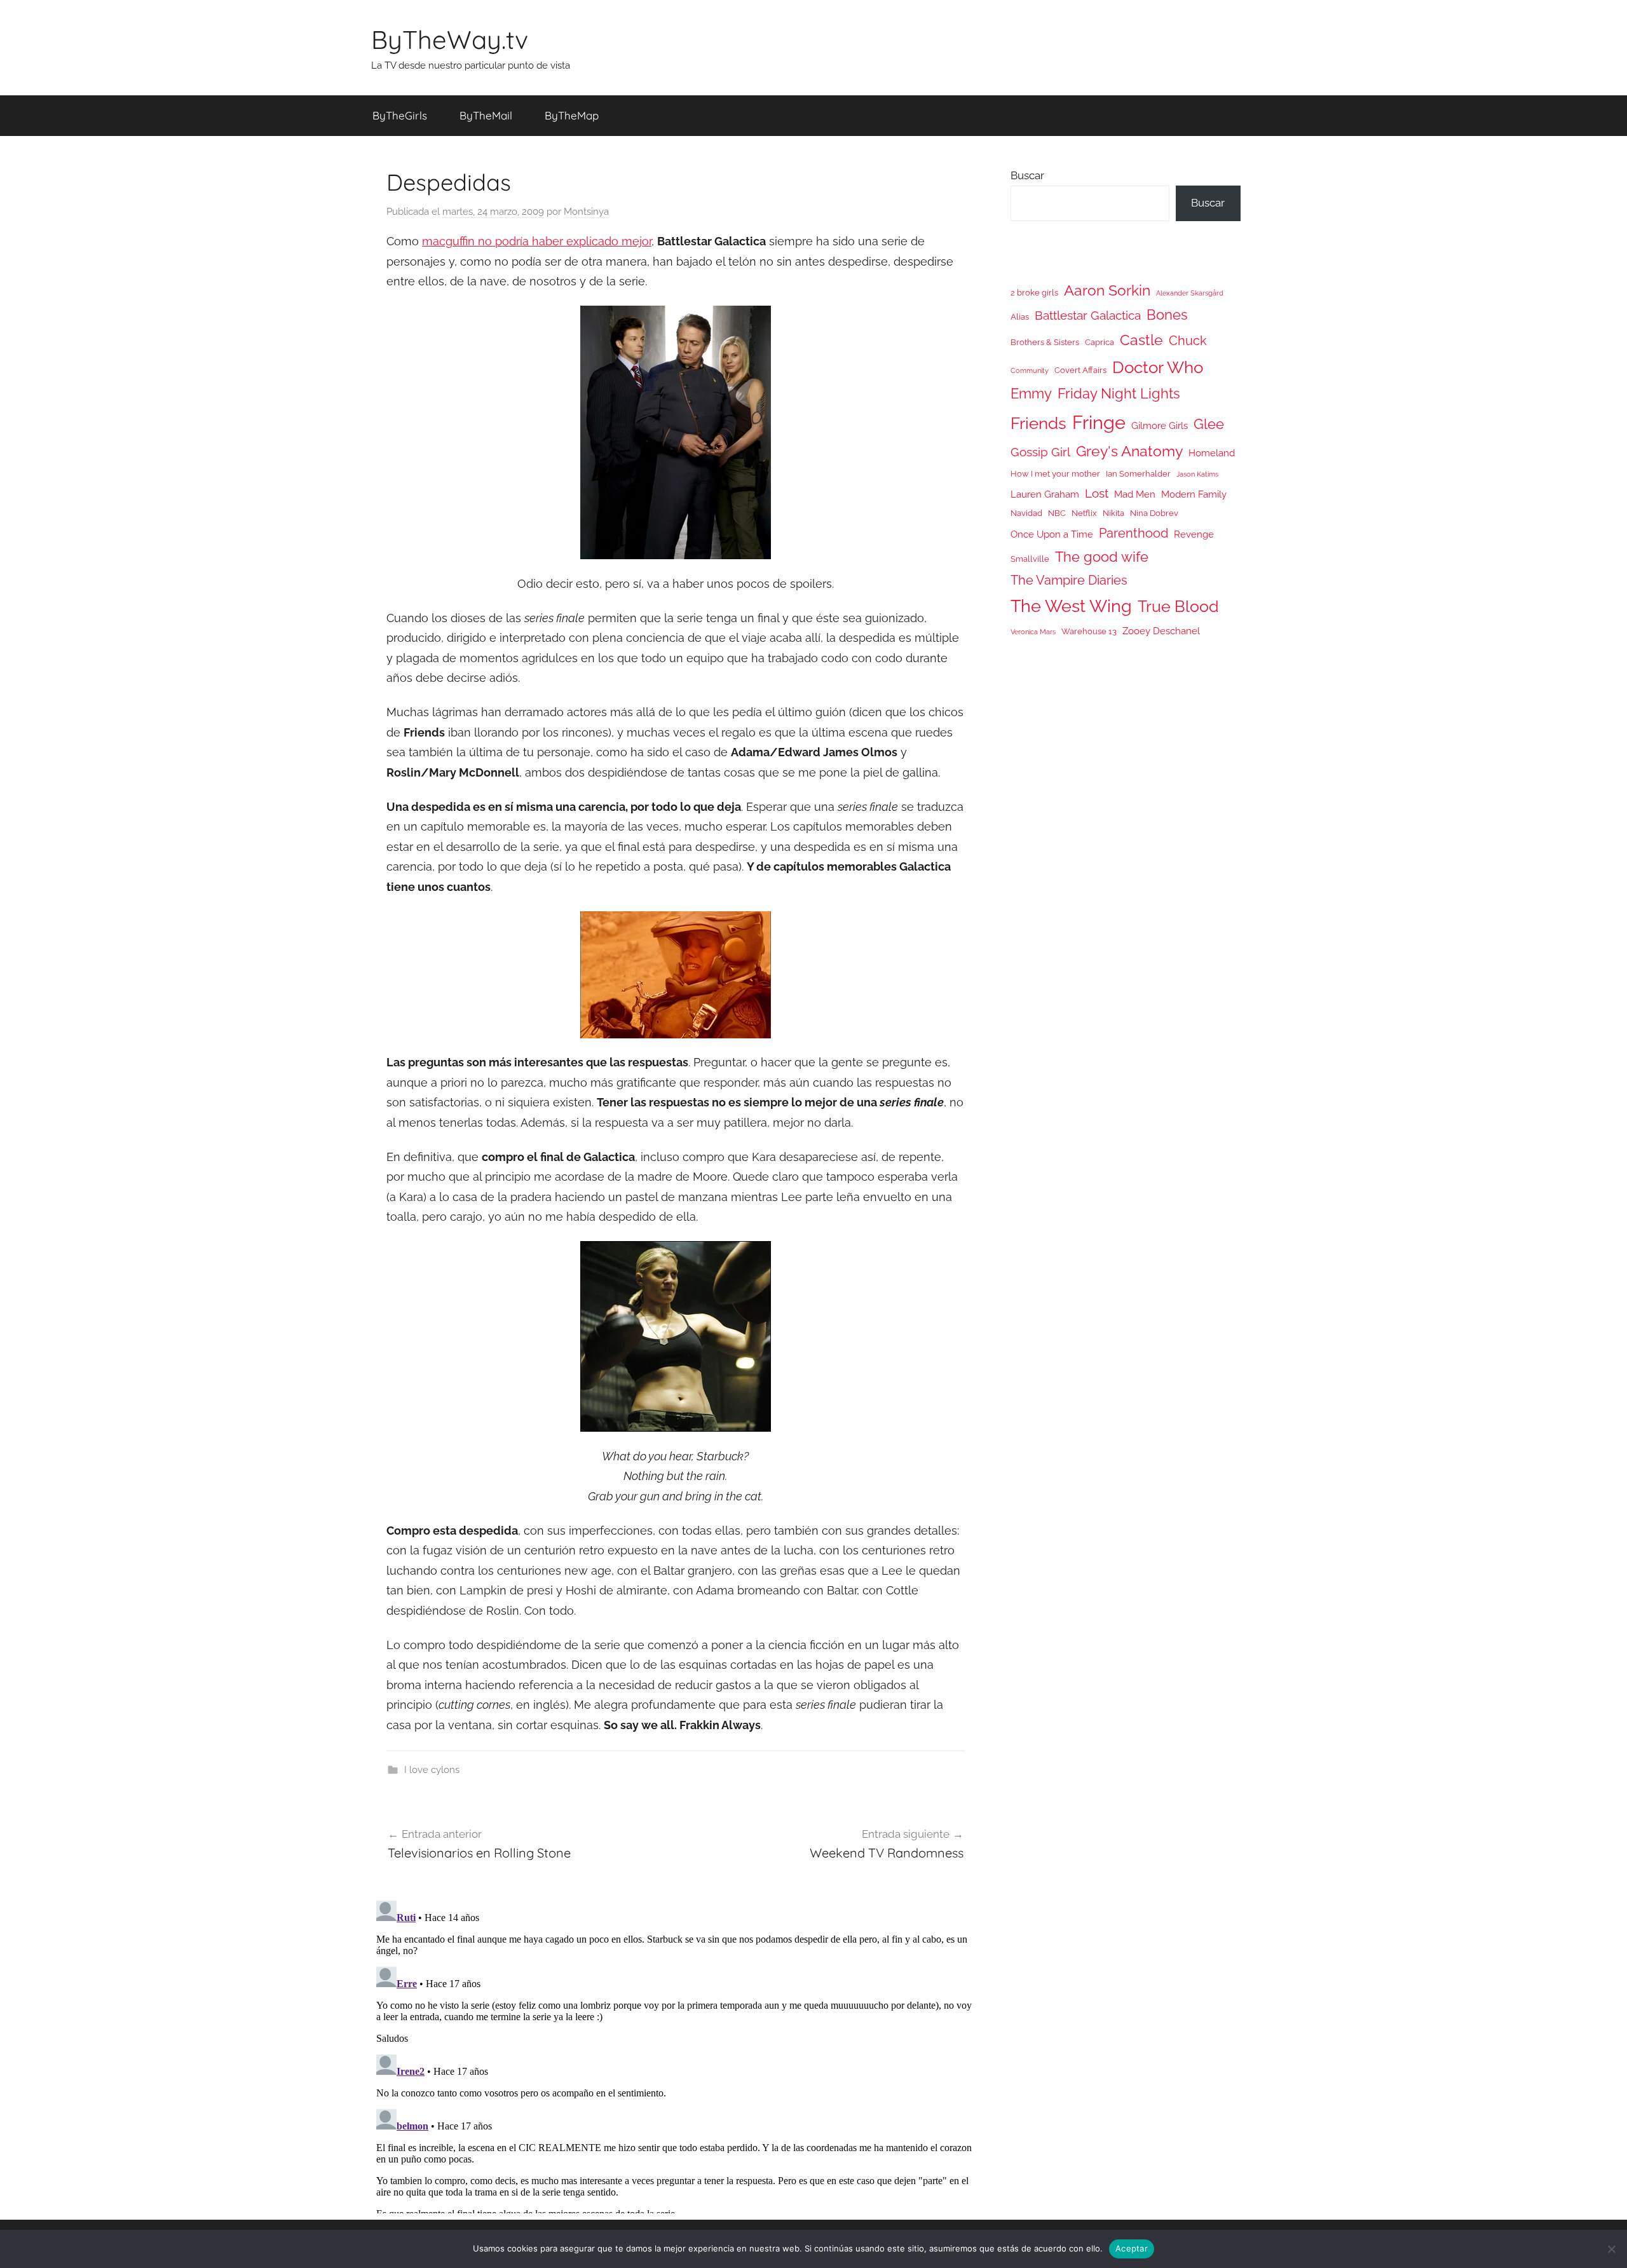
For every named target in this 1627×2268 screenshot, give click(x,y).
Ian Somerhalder (1138, 474)
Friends (1038, 423)
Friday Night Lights (1119, 394)
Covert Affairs (1080, 370)
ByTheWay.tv (450, 39)
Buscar (1027, 175)
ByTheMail (486, 115)
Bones (1167, 315)
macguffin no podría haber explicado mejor (537, 241)
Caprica (1099, 342)
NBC (1057, 513)
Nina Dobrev (1154, 513)
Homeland (1212, 453)
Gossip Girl (1040, 452)
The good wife (1102, 557)
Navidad (1026, 513)
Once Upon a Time (1052, 534)
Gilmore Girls (1160, 425)
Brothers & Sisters (1045, 342)
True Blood (1178, 606)
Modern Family (1194, 494)
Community (1030, 370)
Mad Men (1135, 494)
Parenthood (1133, 533)
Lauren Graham (1045, 494)
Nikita (1113, 513)
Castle (1141, 340)
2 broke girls (1034, 293)
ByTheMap (572, 115)
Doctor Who (1158, 367)
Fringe (1099, 422)
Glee (1209, 424)
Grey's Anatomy (1129, 451)
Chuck (1188, 341)
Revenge (1194, 534)
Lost (1097, 493)
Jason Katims (1197, 474)
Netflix (1084, 513)
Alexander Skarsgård (1190, 293)
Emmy (1031, 394)
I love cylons (432, 1770)
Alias (1020, 317)
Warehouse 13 (1089, 631)
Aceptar (1132, 2248)
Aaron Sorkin (1107, 290)
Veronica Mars (1033, 632)
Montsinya (586, 212)
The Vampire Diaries (1069, 580)
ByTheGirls (400, 115)
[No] (1611, 2249)
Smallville (1030, 559)
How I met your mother (1055, 474)
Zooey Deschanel (1161, 631)
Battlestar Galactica (1088, 315)
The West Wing (1071, 606)
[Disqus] (676, 2054)
